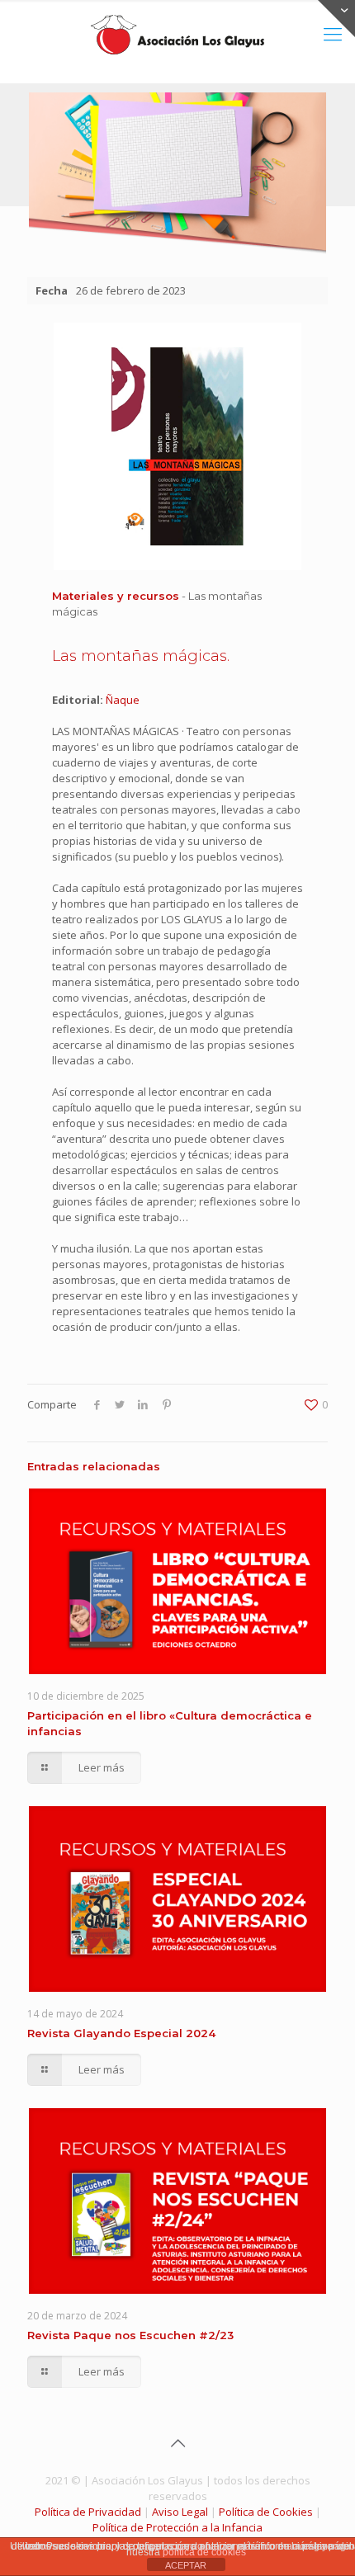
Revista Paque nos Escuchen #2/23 (130, 2335)
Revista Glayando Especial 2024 (121, 2033)
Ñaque (123, 700)
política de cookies (204, 2552)
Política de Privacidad (88, 2512)
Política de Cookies (266, 2512)
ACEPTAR (186, 2565)
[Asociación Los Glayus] (177, 33)
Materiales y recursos (116, 596)
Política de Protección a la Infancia (177, 2527)
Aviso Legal (180, 2512)
